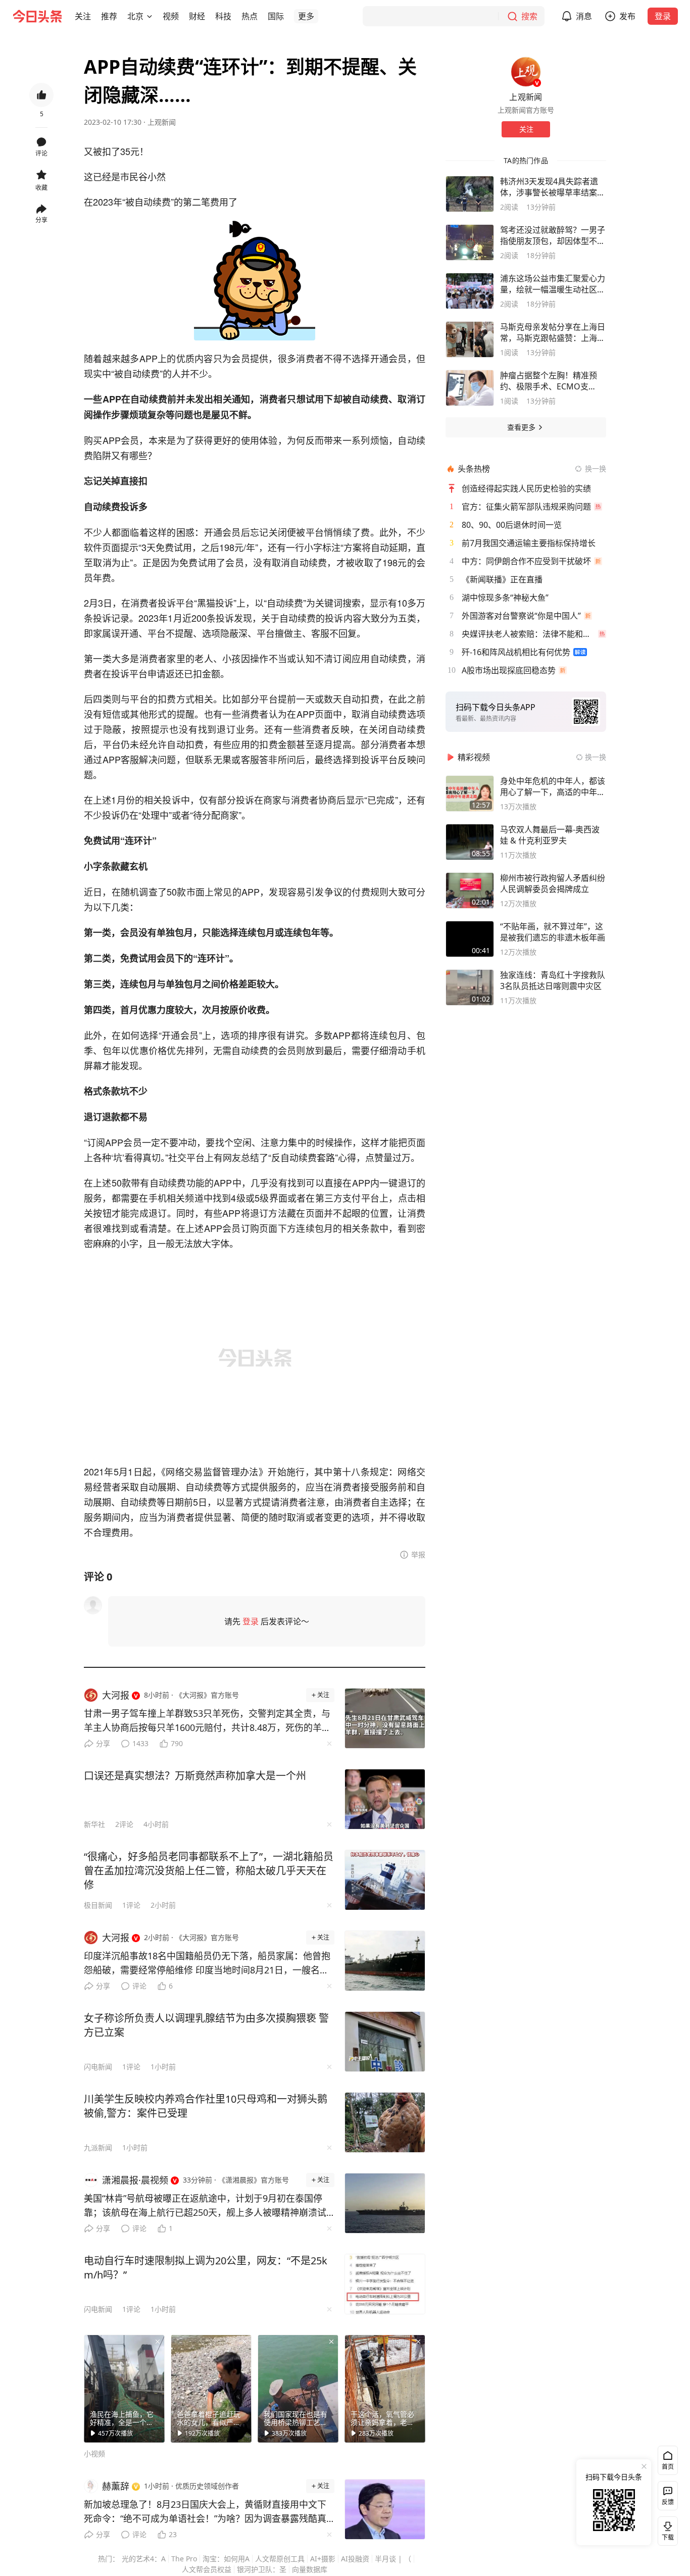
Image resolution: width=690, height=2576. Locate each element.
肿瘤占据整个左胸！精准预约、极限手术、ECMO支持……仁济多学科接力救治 (549, 381)
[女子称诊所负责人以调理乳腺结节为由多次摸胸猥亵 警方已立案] (385, 2042)
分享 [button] (41, 220)
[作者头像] (526, 72)
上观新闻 (162, 122)
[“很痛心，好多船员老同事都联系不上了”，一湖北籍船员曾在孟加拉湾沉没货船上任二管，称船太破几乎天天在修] (385, 1880)
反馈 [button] (668, 2502)
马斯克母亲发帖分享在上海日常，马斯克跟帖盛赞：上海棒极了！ (553, 332)
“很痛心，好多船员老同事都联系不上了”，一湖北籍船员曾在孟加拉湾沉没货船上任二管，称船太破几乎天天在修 (209, 1871)
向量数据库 (310, 2569)
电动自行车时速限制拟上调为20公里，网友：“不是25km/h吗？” (206, 2268)
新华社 (94, 1824)
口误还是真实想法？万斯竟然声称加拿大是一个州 (195, 1776)
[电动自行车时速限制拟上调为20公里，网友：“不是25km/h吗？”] (385, 2284)
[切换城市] (150, 16)
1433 (140, 1743)
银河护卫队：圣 (262, 2569)
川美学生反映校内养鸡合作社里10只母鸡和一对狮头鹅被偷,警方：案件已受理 (206, 2106)
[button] (83, 16)
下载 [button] (666, 2529)
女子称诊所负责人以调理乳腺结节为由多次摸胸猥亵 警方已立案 (206, 2025)
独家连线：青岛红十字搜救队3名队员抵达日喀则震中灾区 (553, 980)
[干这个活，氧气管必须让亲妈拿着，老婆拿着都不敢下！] (385, 2389)
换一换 (596, 468)
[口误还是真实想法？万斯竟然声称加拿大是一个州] (385, 1799)
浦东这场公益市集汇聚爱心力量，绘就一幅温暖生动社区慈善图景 (553, 284)
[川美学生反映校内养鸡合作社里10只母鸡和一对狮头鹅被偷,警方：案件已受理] (385, 2122)
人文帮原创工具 (280, 2559)
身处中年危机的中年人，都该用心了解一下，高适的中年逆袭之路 (553, 786)
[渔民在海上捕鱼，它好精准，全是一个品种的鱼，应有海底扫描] (124, 2389)
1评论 (131, 1905)
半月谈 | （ (393, 2559)
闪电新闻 (98, 2067)
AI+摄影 (323, 2559)
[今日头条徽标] (37, 16)
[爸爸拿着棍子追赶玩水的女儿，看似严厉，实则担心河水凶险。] (211, 2389)
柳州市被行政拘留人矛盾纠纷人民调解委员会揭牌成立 (553, 883)
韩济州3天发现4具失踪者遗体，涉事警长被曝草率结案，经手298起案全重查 (553, 187)
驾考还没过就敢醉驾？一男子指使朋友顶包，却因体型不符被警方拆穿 (553, 235)
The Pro (184, 2559)
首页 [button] (668, 2467)
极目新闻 (98, 1905)
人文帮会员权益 (207, 2569)
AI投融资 (355, 2559)
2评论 (124, 1824)
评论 (139, 1986)
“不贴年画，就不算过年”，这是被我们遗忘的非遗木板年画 (553, 932)
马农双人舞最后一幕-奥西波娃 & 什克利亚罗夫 (550, 835)
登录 (663, 16)
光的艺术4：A (144, 2559)
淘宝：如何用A (226, 2559)
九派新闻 (98, 2147)
